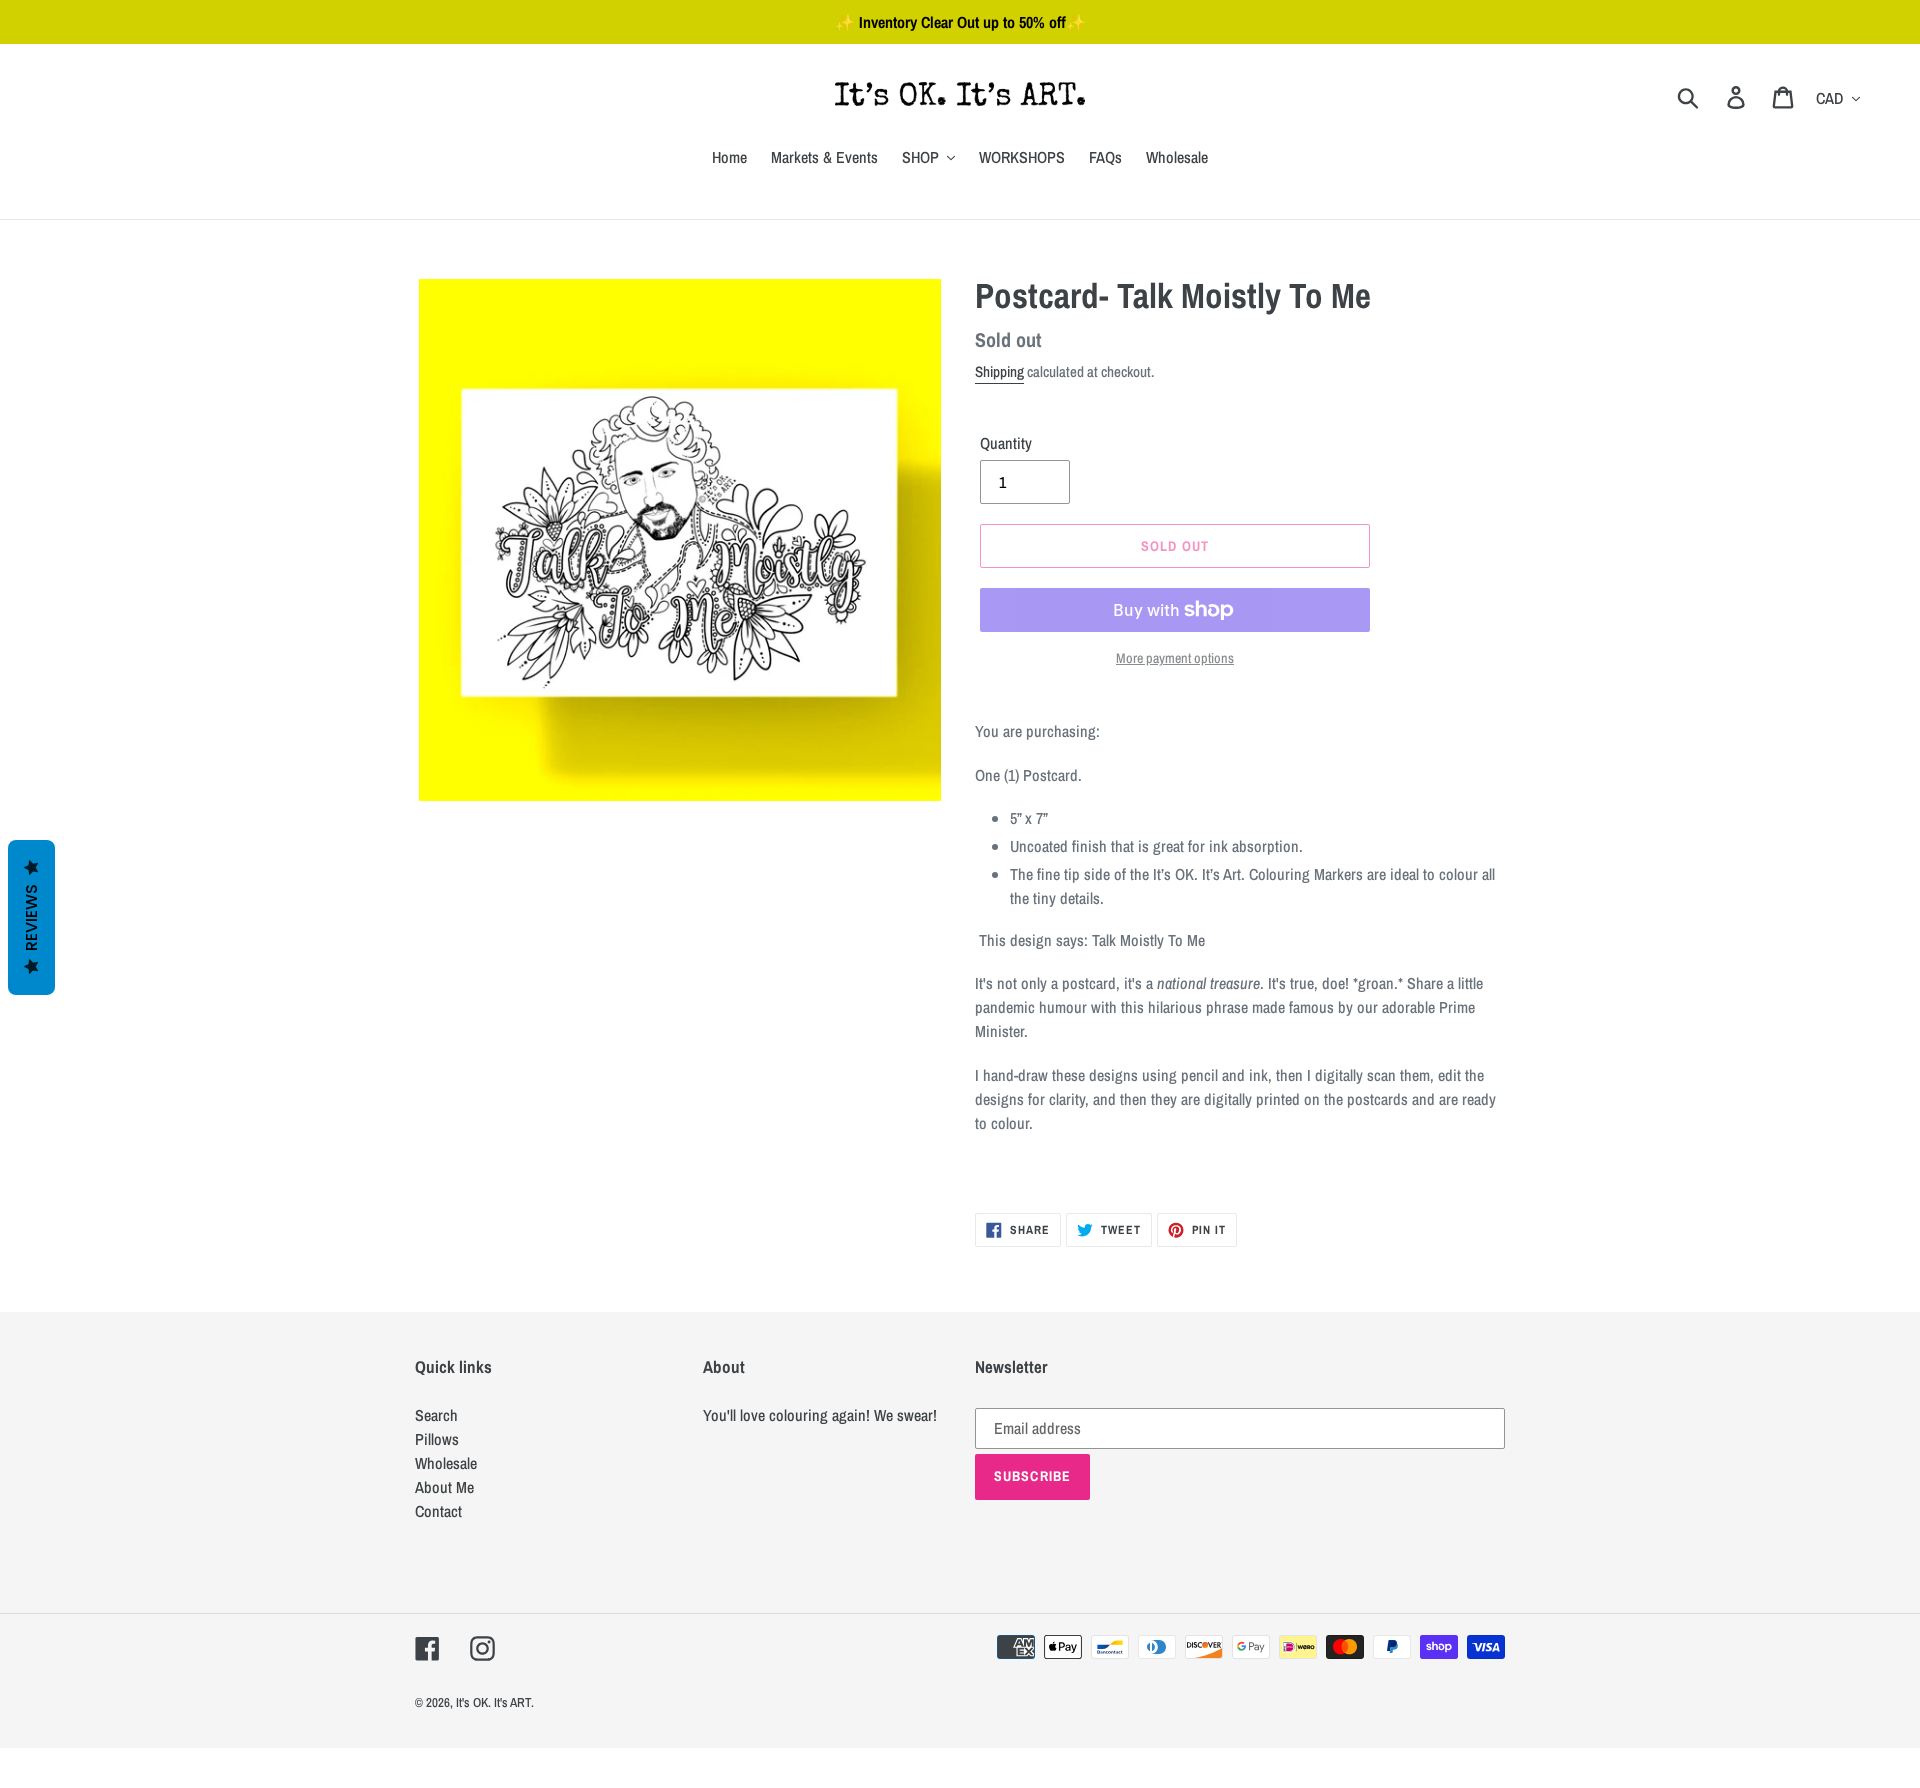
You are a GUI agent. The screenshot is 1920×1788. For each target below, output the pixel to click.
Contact (438, 1511)
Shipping (999, 371)
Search (436, 1415)
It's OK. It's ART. (495, 1702)
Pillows (437, 1439)
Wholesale (446, 1463)
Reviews (31, 917)
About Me (444, 1487)
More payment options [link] (1175, 658)
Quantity (1006, 443)
